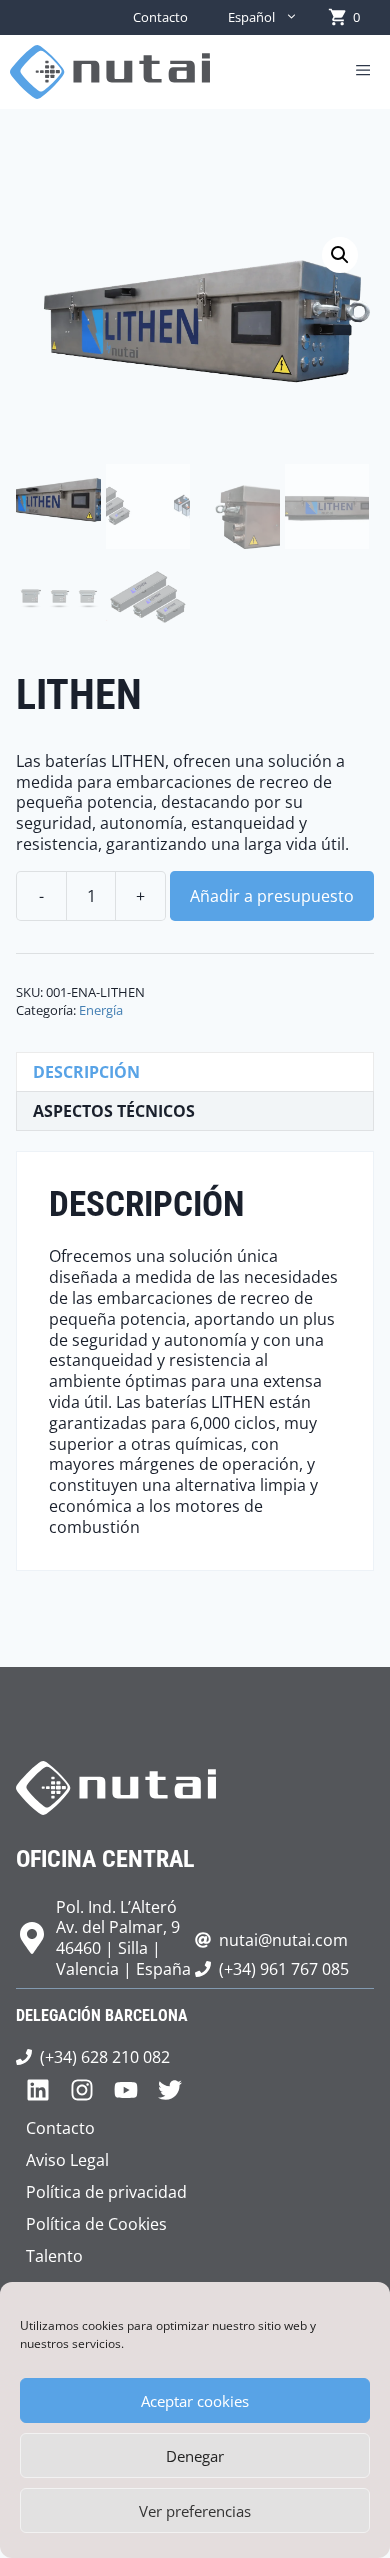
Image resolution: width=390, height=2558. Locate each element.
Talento (54, 2256)
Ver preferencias (195, 2511)
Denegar (195, 2456)
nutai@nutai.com (283, 1940)
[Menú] (363, 72)
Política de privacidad (106, 2192)
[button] (340, 255)
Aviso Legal (67, 2160)
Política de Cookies (96, 2224)
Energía (101, 1010)
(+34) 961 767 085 (284, 1969)
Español (251, 17)
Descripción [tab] (86, 1072)
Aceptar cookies (195, 2401)
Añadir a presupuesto (272, 896)
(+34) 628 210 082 (105, 2057)
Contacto (160, 17)
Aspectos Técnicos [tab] (114, 1111)
